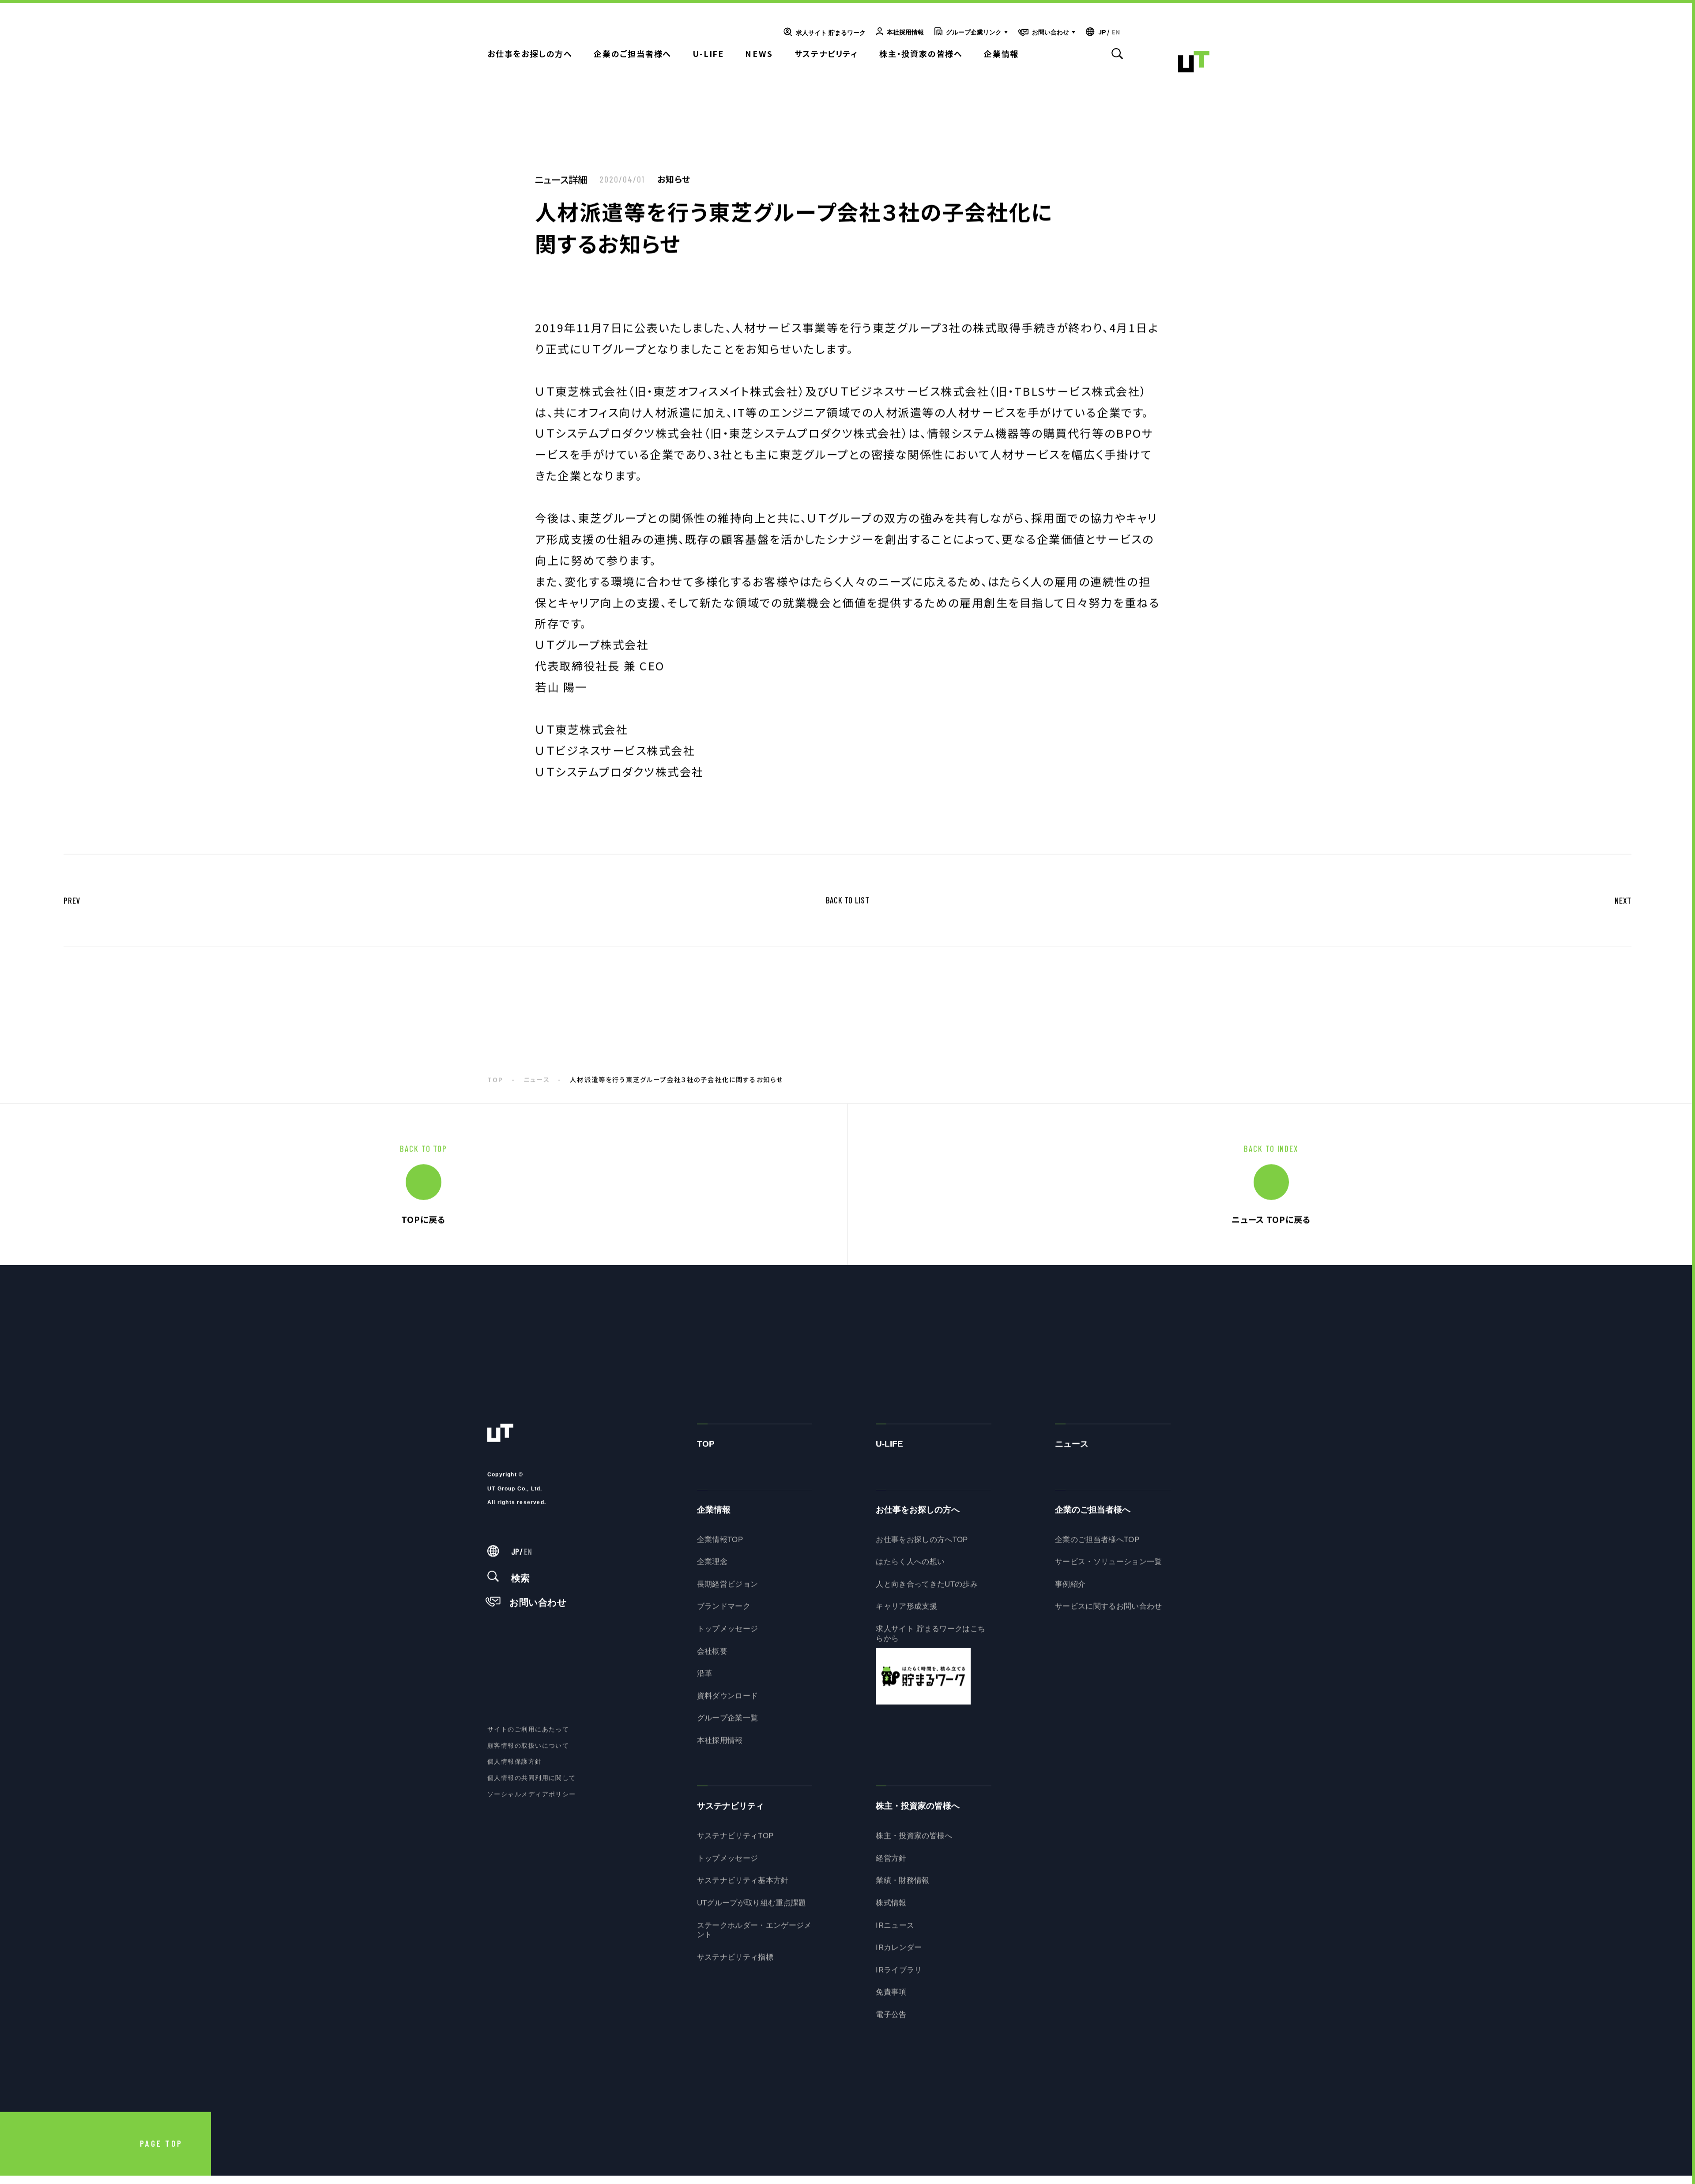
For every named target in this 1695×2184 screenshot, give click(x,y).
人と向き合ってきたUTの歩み (927, 1590)
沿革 (705, 1679)
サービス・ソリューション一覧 (1109, 1567)
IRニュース (895, 1931)
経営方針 (891, 1864)
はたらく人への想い (910, 1567)
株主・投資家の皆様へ (914, 1841)
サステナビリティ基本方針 (743, 1886)
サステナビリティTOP (735, 1841)
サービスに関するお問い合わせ (1109, 1612)
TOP (495, 1085)
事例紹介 (1070, 1590)
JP (1102, 32)
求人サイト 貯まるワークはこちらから (930, 1639)
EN (1116, 32)
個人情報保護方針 (515, 1767)
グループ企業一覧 (728, 1724)
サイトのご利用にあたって (528, 1735)
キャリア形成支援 (906, 1612)
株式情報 (891, 1908)
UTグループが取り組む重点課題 (752, 1908)
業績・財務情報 (902, 1886)
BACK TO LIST (848, 906)
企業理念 (712, 1567)
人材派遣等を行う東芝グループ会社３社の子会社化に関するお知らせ (676, 1085)
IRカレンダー (899, 1953)
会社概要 (712, 1657)
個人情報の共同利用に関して (532, 1783)
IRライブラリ (899, 1975)
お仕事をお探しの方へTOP (922, 1545)
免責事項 (891, 1998)
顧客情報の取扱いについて (528, 1751)
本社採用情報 (720, 1746)
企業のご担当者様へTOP (1097, 1545)
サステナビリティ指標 (735, 1963)
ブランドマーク (724, 1612)
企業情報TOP (720, 1545)
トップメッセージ (728, 1634)
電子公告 (891, 2020)
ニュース (537, 1085)
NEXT (1623, 906)
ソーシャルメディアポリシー (532, 1800)
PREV (72, 906)
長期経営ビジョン (728, 1590)
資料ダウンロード (728, 1701)
